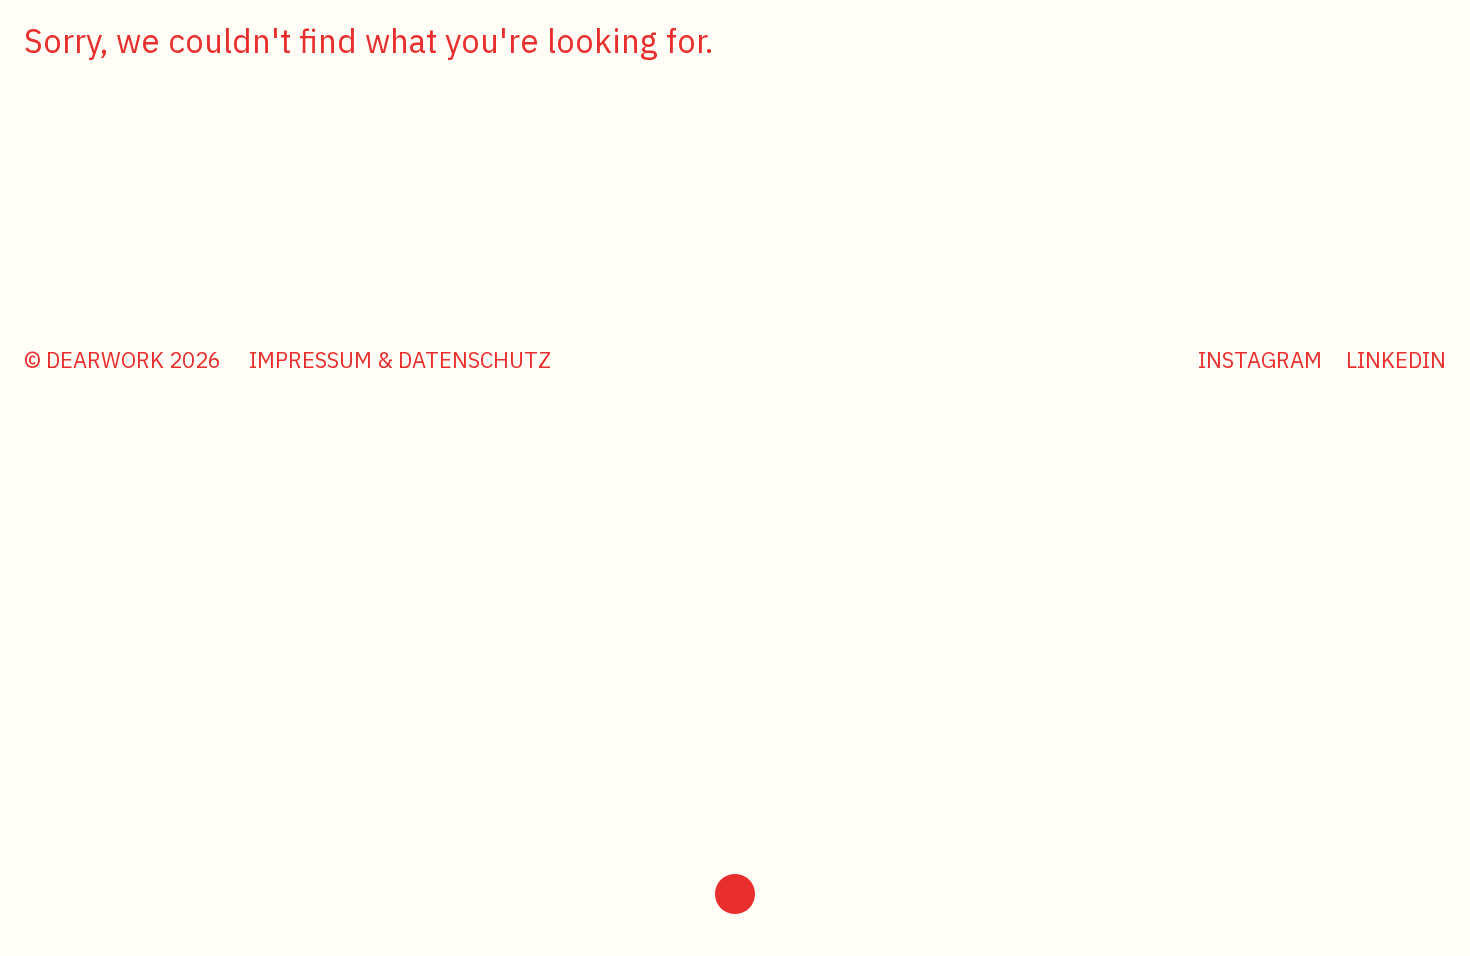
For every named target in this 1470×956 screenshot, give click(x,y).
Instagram (1260, 359)
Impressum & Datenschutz (400, 359)
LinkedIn (1396, 359)
